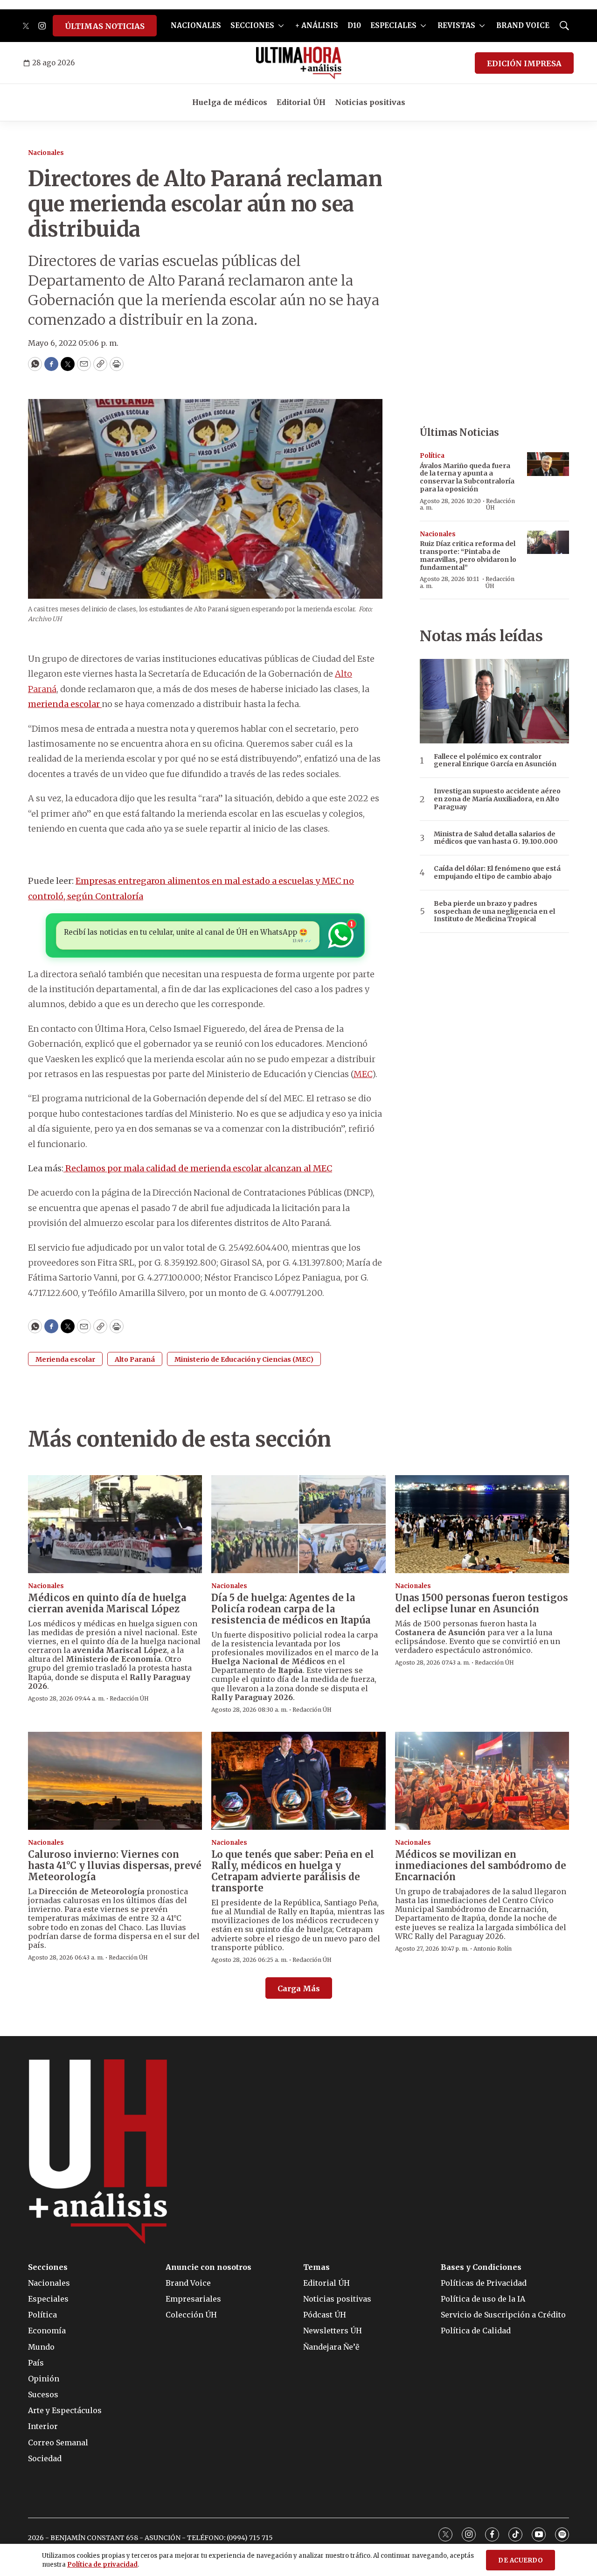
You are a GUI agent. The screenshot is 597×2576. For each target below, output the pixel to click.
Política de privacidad (102, 2565)
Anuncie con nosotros (208, 2267)
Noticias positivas (370, 102)
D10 (354, 25)
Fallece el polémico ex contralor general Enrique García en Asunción (495, 761)
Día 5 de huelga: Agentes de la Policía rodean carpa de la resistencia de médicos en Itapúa (291, 1609)
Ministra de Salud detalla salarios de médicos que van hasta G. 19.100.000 (496, 838)
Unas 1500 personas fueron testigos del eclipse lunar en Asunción (482, 1603)
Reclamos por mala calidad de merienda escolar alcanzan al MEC (198, 1168)
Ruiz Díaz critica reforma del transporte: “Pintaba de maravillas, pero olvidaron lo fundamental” (468, 555)
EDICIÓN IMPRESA (524, 63)
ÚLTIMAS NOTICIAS (105, 26)
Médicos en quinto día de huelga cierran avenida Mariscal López (107, 1603)
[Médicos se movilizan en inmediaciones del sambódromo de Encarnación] (482, 1781)
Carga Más (299, 1988)
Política (432, 456)
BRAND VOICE (523, 25)
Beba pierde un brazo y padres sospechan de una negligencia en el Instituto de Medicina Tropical (494, 911)
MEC (363, 1074)
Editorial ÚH (301, 102)
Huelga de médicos (230, 102)
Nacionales (46, 153)
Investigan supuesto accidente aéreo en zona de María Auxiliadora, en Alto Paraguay (497, 799)
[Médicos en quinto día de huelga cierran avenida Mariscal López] (115, 1524)
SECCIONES (252, 25)
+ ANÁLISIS (317, 25)
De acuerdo (521, 2560)
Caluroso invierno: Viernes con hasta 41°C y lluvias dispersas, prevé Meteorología (115, 1865)
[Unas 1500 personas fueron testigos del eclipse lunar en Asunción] (482, 1524)
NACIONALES (196, 25)
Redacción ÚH (500, 504)
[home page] (299, 63)
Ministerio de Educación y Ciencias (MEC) (244, 1359)
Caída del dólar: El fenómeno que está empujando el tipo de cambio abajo (497, 873)
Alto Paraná (135, 1359)
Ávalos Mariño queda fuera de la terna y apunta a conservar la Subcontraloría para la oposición (467, 477)
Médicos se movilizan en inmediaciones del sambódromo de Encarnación (481, 1865)
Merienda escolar (65, 1359)
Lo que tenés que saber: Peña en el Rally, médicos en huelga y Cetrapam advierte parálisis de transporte (293, 1871)
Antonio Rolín (493, 1949)
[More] (281, 26)
